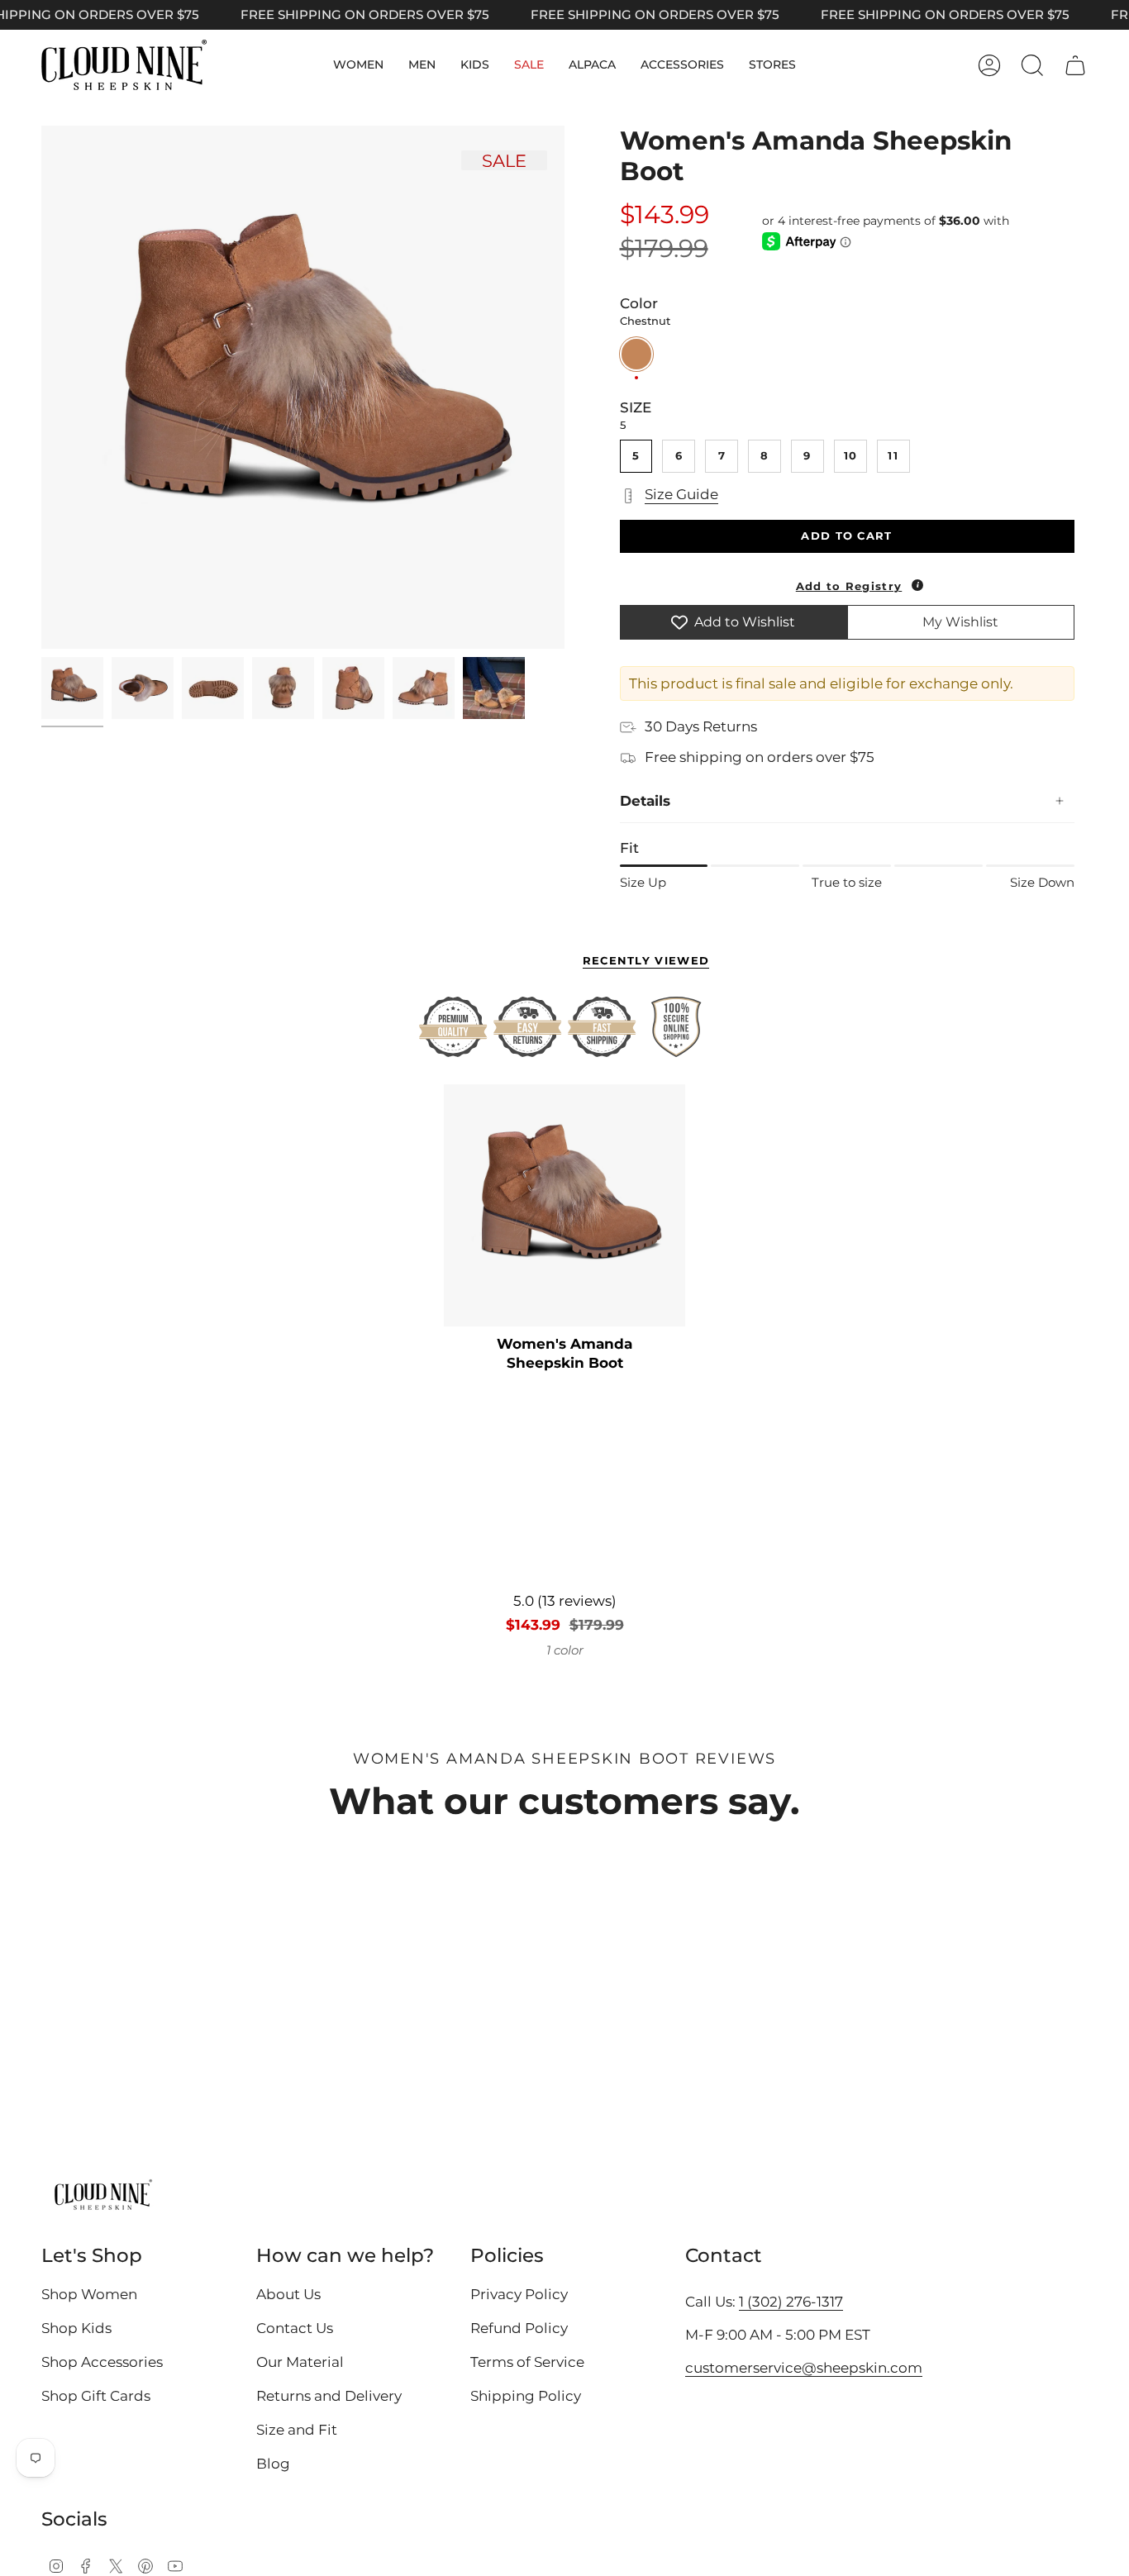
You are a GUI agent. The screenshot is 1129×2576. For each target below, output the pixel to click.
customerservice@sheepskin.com (804, 2368)
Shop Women (89, 2294)
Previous (41, 388)
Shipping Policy (526, 2396)
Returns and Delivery (329, 2396)
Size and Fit (297, 2430)
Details (645, 801)
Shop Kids (76, 2328)
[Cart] (1075, 65)
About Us (288, 2294)
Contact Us (295, 2328)
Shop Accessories (102, 2362)
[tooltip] (917, 585)
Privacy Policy (519, 2294)
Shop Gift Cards (96, 2396)
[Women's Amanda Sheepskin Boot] (565, 1205)
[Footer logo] (103, 2196)
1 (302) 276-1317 (791, 2302)
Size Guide (681, 494)
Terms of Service (527, 2362)
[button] (358, 65)
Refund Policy (519, 2328)
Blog (273, 2464)
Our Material (300, 2362)
